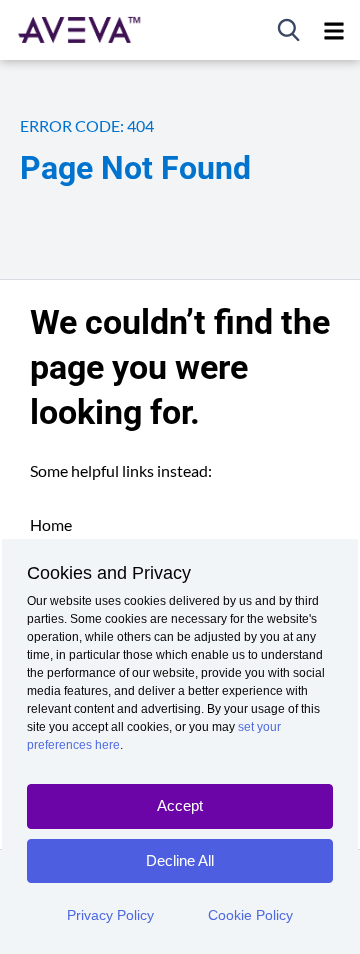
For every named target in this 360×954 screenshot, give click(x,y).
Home (51, 524)
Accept (180, 805)
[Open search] (289, 30)
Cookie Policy (250, 915)
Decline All (180, 860)
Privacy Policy (110, 915)
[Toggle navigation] (334, 30)
